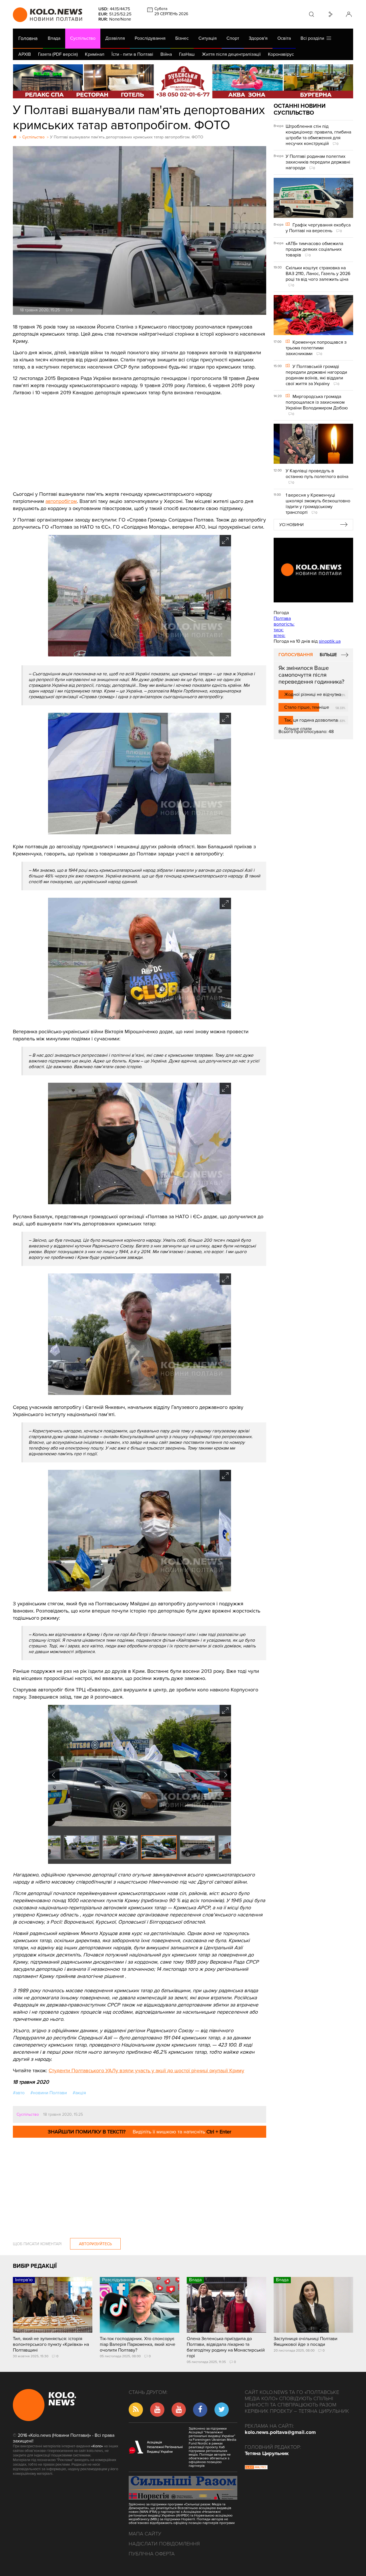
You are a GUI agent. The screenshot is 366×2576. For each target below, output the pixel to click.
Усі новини (292, 525)
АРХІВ (25, 54)
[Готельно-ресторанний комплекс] (183, 81)
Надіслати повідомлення (164, 2544)
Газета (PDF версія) (58, 54)
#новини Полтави (49, 2093)
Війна (166, 54)
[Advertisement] (140, 439)
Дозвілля (115, 38)
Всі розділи (314, 38)
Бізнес (182, 38)
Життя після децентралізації (231, 54)
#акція (79, 2093)
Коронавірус (281, 54)
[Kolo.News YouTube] (313, 570)
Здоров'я (258, 38)
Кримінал (95, 54)
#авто (19, 2093)
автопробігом (61, 501)
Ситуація (208, 38)
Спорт (233, 38)
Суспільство (83, 38)
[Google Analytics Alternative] (256, 2468)
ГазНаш (187, 54)
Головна (28, 38)
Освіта (284, 38)
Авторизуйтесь (95, 2244)
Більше (328, 655)
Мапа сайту (145, 2534)
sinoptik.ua (330, 641)
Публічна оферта (152, 2554)
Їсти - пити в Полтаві (132, 54)
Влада (54, 38)
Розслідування (150, 38)
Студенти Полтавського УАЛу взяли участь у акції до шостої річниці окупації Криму (146, 2071)
